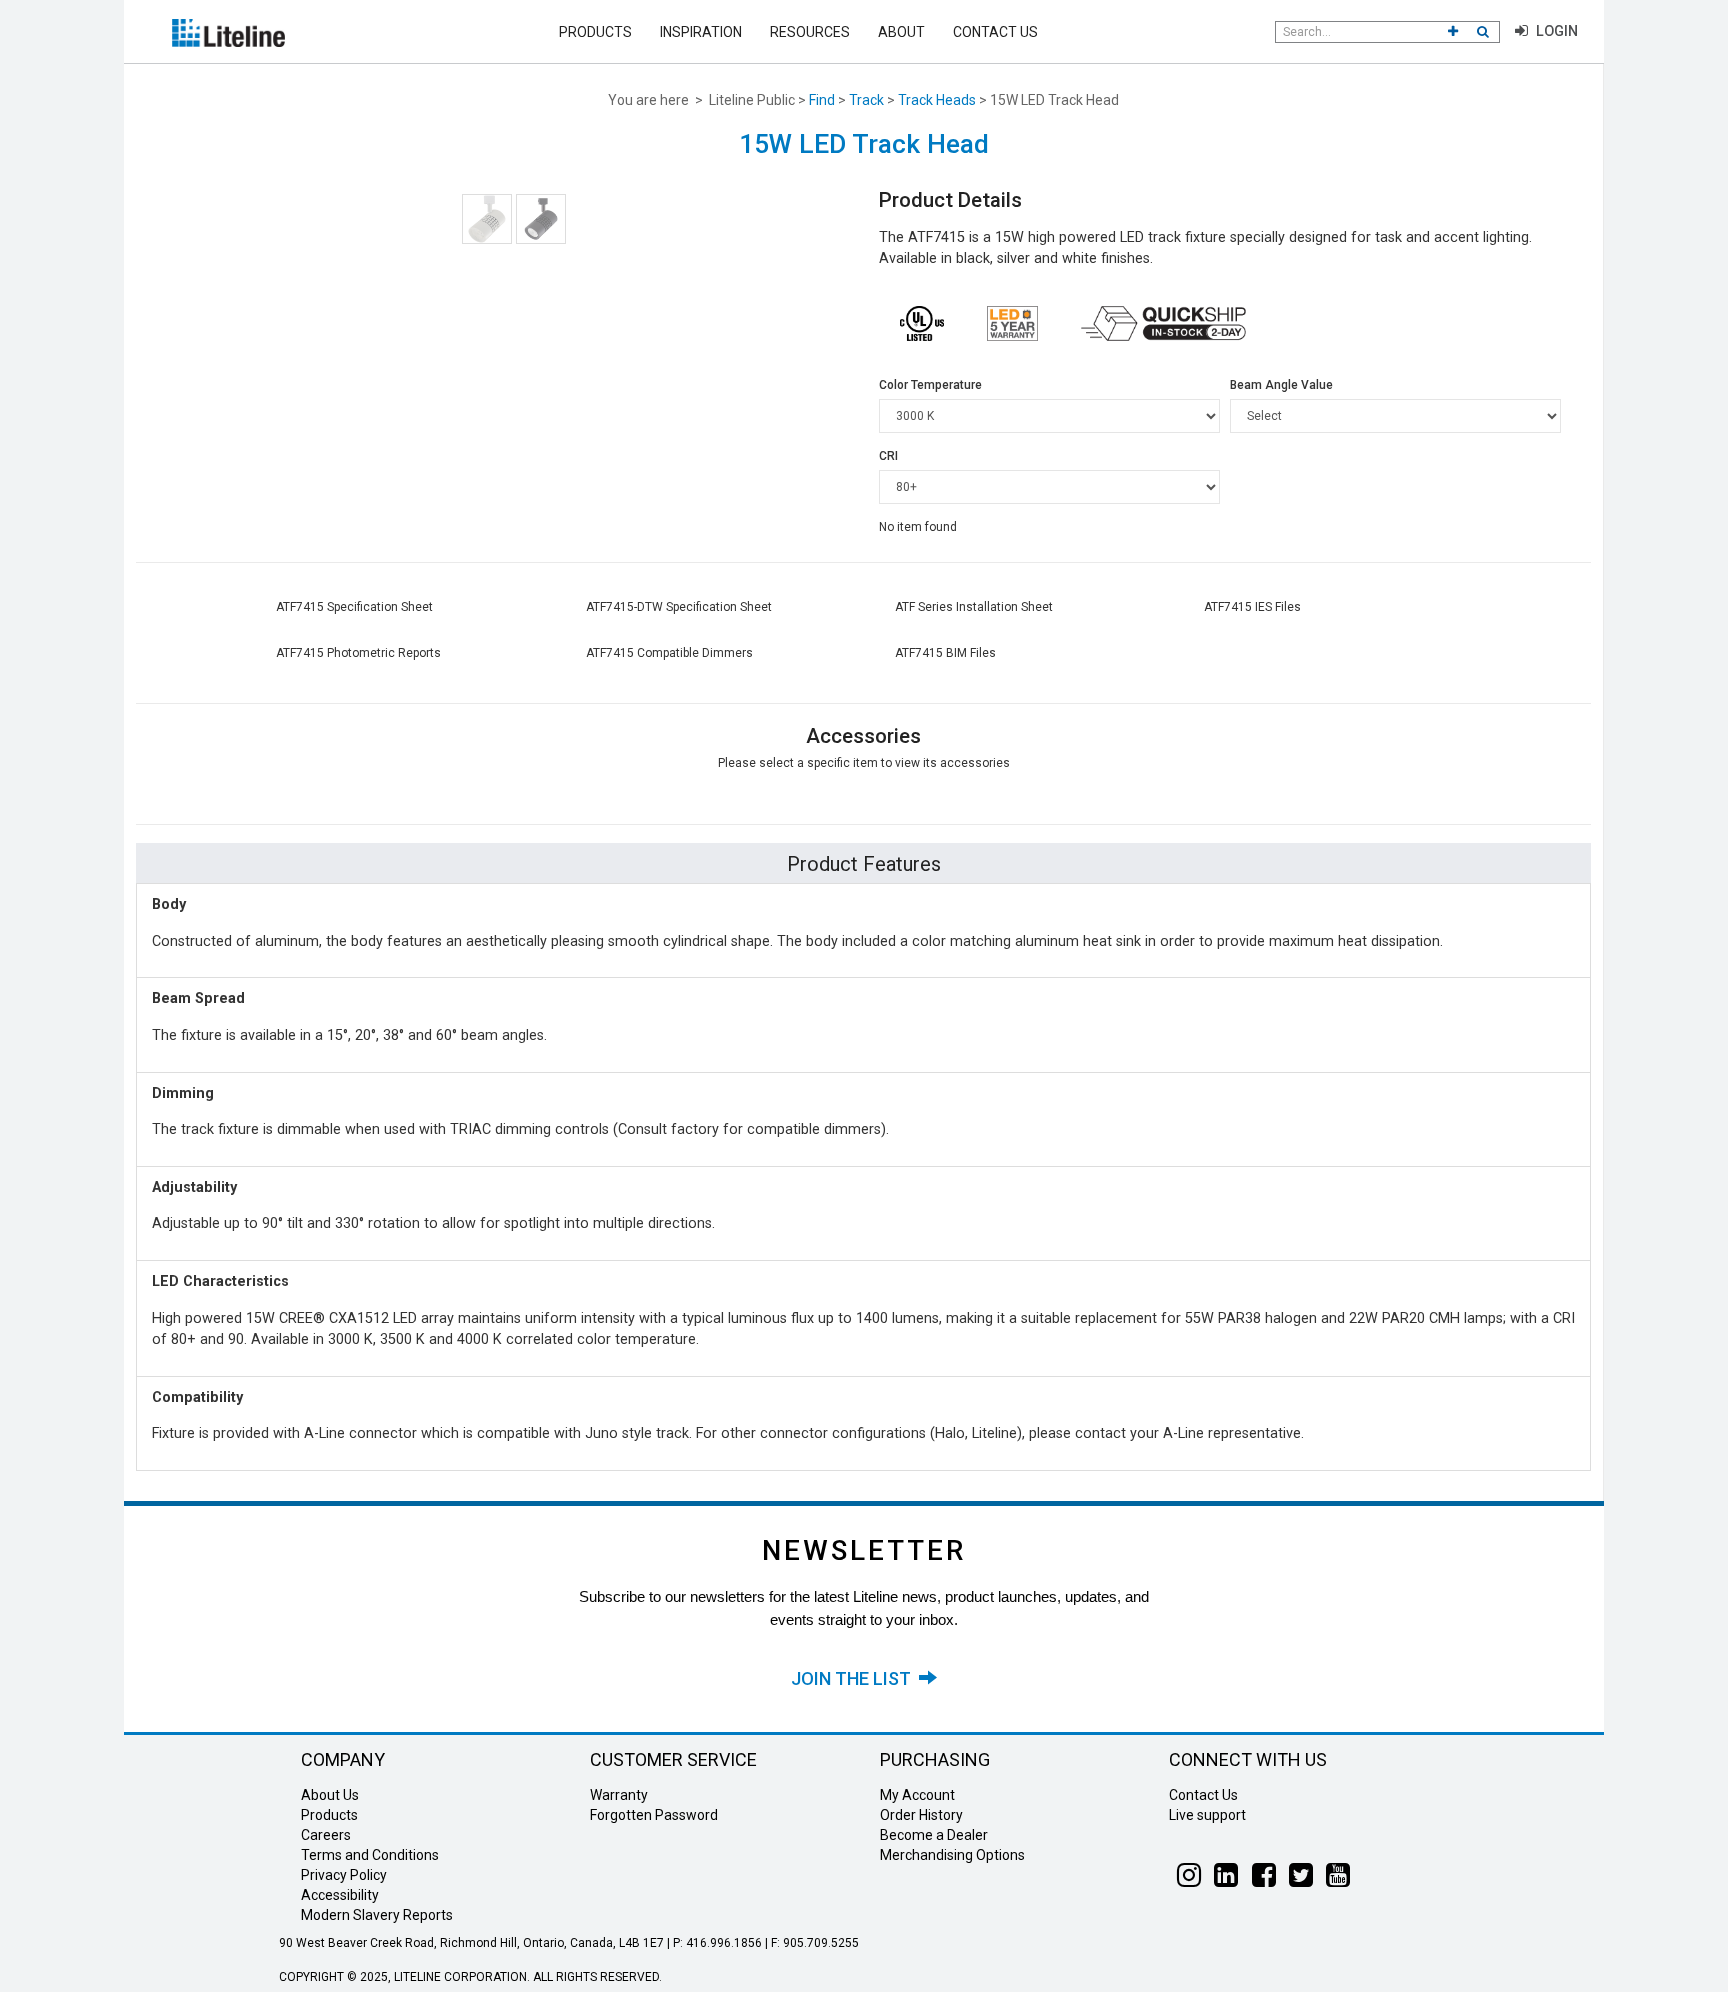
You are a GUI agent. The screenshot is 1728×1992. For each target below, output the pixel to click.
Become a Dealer (934, 1835)
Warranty (619, 1795)
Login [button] (1555, 31)
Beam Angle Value (1281, 385)
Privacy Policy (344, 1875)
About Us (330, 1795)
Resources (810, 32)
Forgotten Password (654, 1815)
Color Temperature (930, 385)
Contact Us (995, 32)
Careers (326, 1835)
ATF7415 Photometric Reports (358, 653)
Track (866, 100)
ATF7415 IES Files (1252, 607)
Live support (1207, 1815)
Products (595, 32)
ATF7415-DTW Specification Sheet (679, 607)
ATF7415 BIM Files (945, 653)
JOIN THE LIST (855, 1678)
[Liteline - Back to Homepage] (228, 31)
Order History (921, 1815)
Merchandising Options (952, 1855)
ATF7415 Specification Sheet (354, 607)
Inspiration (701, 32)
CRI (888, 456)
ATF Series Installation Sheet (974, 607)
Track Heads (937, 100)
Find (822, 100)
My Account (917, 1795)
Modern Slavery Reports (377, 1915)
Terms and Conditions (370, 1855)
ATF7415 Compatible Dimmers (669, 653)
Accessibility (340, 1895)
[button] (1453, 32)
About (901, 32)
